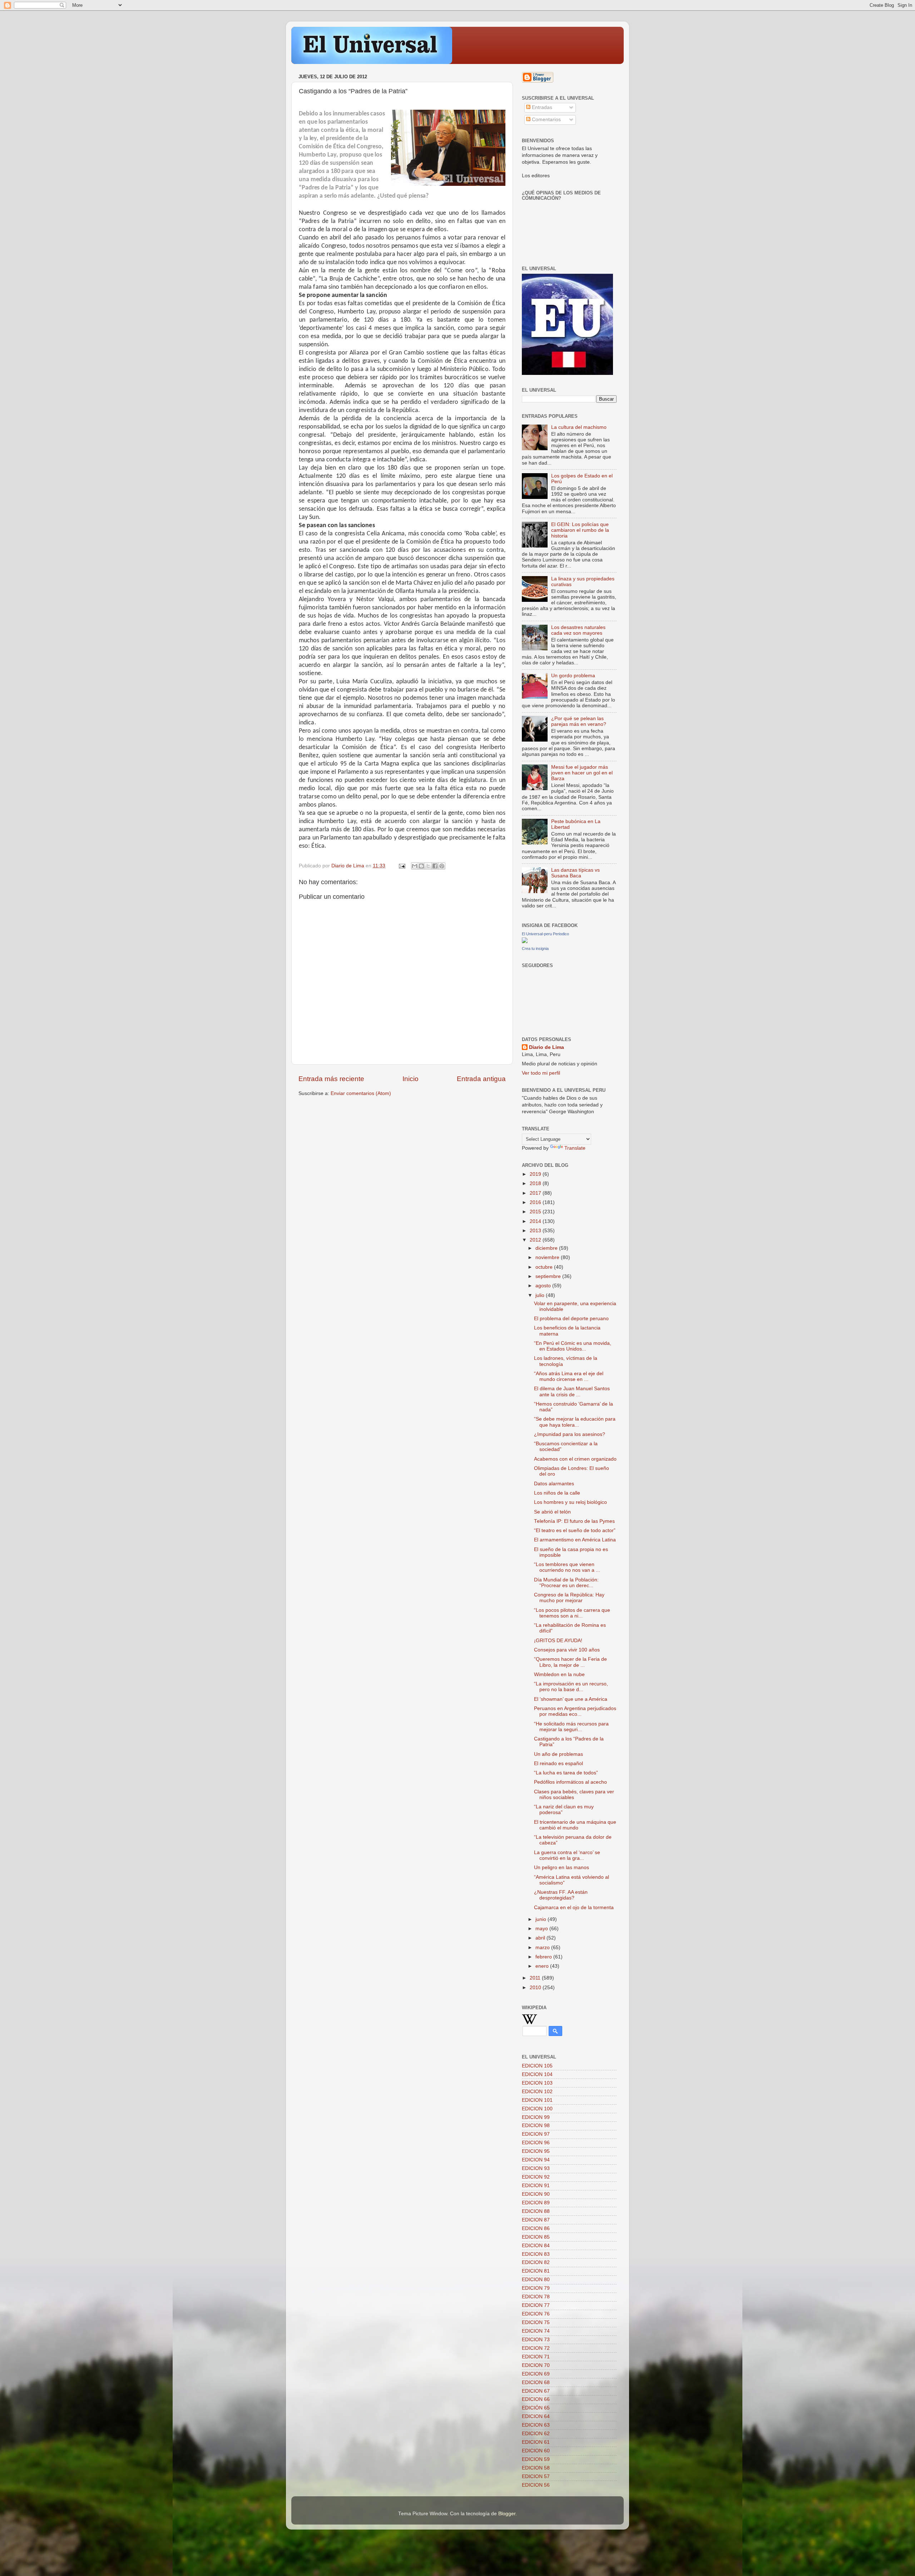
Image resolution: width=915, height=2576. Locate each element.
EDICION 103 (537, 2083)
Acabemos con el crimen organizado (575, 1459)
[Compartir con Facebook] (435, 866)
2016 (536, 1202)
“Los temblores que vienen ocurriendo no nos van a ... (567, 1567)
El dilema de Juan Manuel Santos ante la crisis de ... (572, 1391)
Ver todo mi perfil (541, 1073)
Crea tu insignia (535, 948)
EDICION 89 (536, 2203)
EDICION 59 (536, 2459)
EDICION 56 (536, 2485)
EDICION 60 (536, 2451)
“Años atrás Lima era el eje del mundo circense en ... (569, 1376)
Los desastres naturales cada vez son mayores (578, 630)
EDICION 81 (536, 2271)
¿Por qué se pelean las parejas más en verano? (579, 721)
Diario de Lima (546, 1047)
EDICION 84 (536, 2246)
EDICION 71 (536, 2357)
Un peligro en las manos (562, 1867)
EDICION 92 (536, 2177)
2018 (536, 1183)
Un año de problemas (558, 1754)
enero (543, 1966)
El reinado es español (558, 1763)
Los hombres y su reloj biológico (570, 1502)
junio (541, 1919)
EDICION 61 (536, 2442)
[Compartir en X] (428, 866)
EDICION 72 (536, 2348)
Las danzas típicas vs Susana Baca (575, 873)
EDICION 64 (536, 2416)
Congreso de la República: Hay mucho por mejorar (569, 1598)
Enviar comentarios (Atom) (361, 1093)
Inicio (410, 1079)
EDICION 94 (536, 2160)
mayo (542, 1929)
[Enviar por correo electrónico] (415, 866)
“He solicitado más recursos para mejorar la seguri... (571, 1727)
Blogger (507, 2514)
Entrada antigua (481, 1079)
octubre (545, 1267)
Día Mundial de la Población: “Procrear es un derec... (566, 1583)
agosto (544, 1286)
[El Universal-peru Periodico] (525, 942)
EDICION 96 (536, 2143)
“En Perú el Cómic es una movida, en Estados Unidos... (573, 1346)
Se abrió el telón (552, 1512)
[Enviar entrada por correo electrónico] (402, 866)
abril (541, 1938)
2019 (536, 1174)
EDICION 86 (536, 2228)
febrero (544, 1957)
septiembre (549, 1276)
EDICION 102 (537, 2092)
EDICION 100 (537, 2109)
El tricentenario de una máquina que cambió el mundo (575, 1825)
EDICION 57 (536, 2476)
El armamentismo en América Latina (575, 1540)
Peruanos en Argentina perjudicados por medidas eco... (575, 1711)
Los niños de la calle (557, 1493)
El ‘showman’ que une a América (571, 1699)
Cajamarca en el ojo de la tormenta (574, 1908)
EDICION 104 (537, 2074)
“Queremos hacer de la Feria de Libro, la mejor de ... (570, 1662)
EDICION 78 (536, 2297)
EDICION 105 (537, 2066)
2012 (536, 1240)
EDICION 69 (536, 2374)
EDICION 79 (536, 2288)
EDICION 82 (536, 2262)
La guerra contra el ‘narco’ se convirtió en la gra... (567, 1855)
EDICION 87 (536, 2220)
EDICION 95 (536, 2151)
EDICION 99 (536, 2117)
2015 (536, 1212)
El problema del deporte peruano (571, 1319)
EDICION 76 (536, 2314)
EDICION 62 (536, 2434)
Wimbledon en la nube (559, 1675)
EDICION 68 (536, 2382)
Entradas (541, 107)
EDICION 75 (536, 2322)
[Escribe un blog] (421, 866)
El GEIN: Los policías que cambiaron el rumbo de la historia (580, 530)
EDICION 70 (536, 2365)
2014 (536, 1221)
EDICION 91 (536, 2186)
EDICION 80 (536, 2280)
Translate (575, 1148)
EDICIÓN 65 (536, 2408)
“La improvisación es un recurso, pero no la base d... (571, 1687)
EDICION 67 (536, 2391)
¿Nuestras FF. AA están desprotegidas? (561, 1895)
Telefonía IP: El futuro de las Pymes (574, 1521)
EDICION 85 (536, 2237)
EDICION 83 (536, 2254)
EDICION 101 (537, 2100)
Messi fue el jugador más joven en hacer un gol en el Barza (582, 773)
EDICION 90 (536, 2194)
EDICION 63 (536, 2425)
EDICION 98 (536, 2126)
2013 (536, 1231)
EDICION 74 (536, 2331)
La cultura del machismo (579, 427)
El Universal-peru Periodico (545, 934)
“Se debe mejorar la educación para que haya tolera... (575, 1422)
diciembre (547, 1248)
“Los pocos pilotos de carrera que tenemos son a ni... (572, 1613)
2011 (536, 1978)
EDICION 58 (536, 2468)
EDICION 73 (536, 2340)
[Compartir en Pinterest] (442, 866)
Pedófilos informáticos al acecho (570, 1782)
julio (541, 1295)
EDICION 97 (536, 2134)
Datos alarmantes (554, 1484)
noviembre (548, 1257)
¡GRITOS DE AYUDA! (558, 1641)
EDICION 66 (536, 2399)
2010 (536, 1988)
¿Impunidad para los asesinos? (570, 1434)
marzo (543, 1948)
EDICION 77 (536, 2305)
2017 (536, 1193)
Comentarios (546, 120)
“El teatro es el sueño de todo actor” (575, 1530)
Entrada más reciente (331, 1079)
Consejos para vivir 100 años (567, 1650)
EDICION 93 (536, 2168)
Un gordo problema (573, 676)
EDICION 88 (536, 2211)
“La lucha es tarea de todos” (566, 1773)
